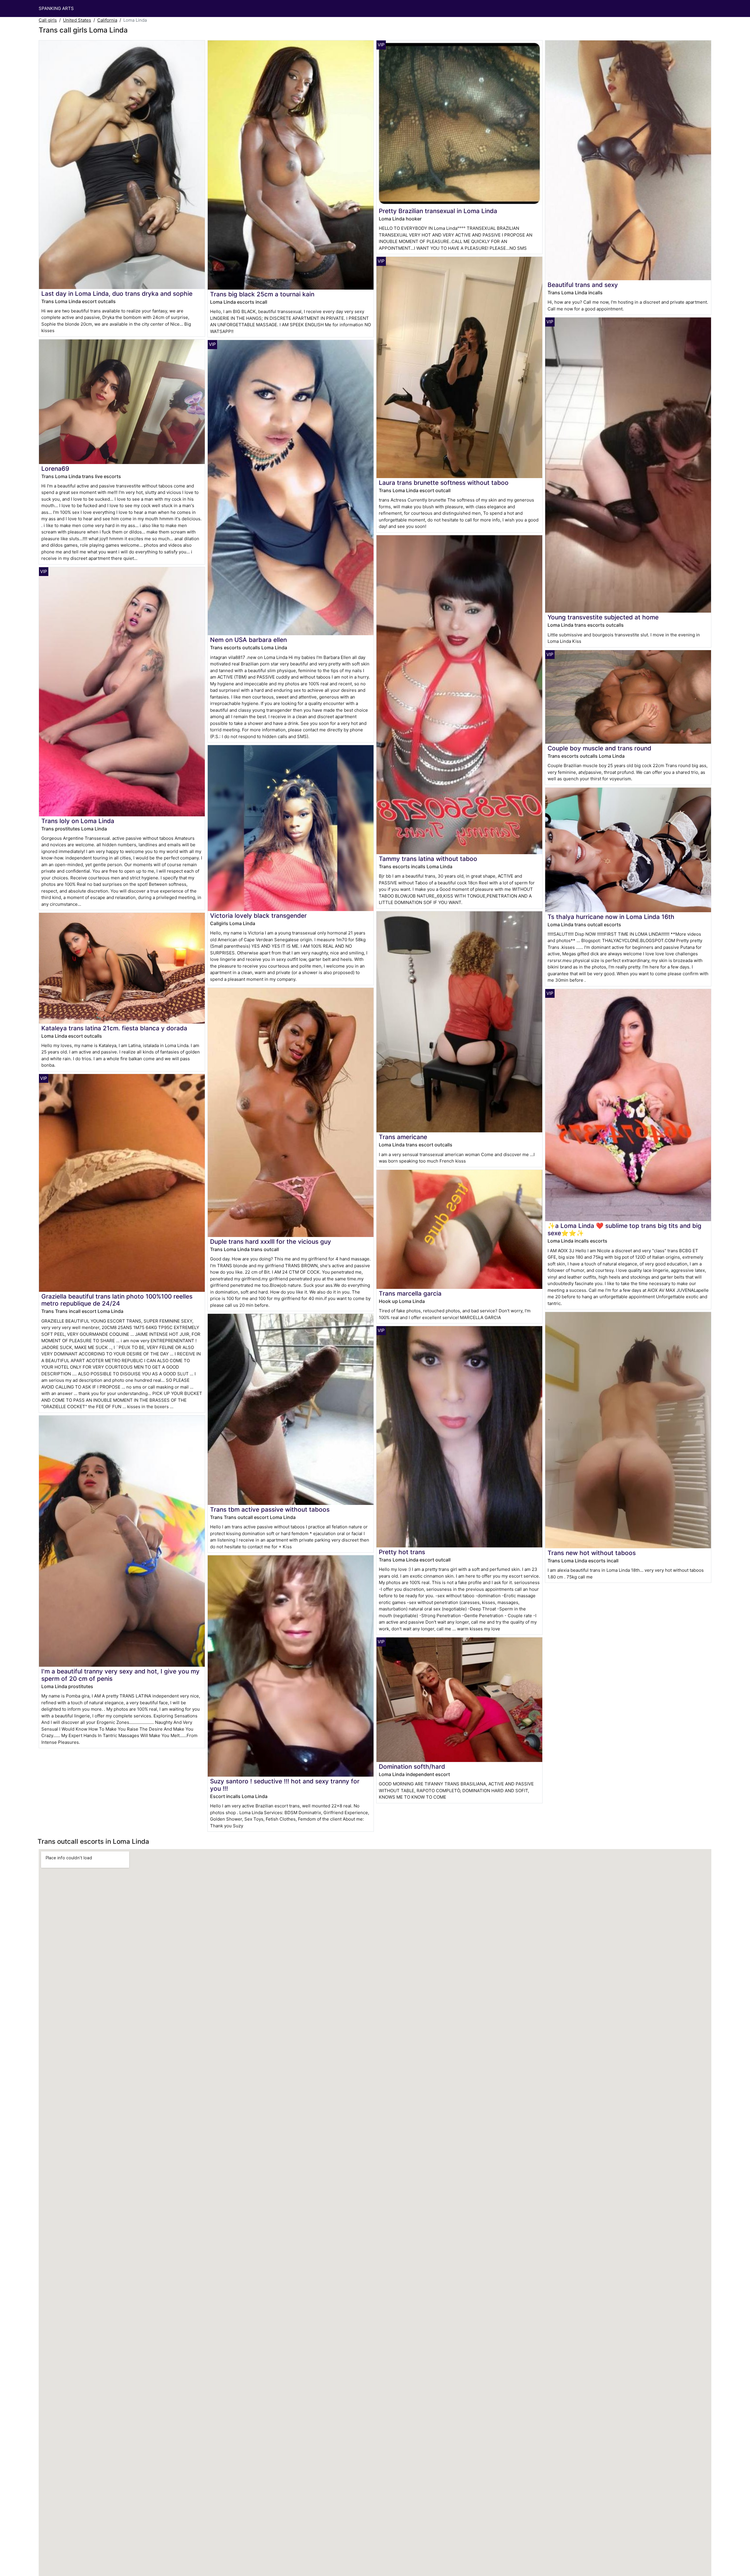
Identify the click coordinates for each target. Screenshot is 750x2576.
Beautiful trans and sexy (583, 285)
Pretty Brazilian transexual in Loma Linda (438, 211)
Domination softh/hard (412, 1767)
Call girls (48, 20)
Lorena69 (55, 469)
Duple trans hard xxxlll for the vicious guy (271, 1242)
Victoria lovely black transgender (258, 916)
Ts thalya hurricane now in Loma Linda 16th (611, 917)
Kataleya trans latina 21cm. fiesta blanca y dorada (114, 1028)
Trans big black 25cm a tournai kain (262, 294)
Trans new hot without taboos (592, 1553)
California (107, 20)
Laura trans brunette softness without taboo (444, 483)
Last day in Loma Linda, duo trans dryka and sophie (117, 294)
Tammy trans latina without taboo (428, 859)
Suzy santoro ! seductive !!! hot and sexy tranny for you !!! (285, 1785)
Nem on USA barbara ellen (248, 640)
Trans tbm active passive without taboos (270, 1509)
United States (77, 20)
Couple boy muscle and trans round (599, 748)
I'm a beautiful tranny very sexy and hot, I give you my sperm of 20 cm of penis (120, 1675)
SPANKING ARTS (56, 8)
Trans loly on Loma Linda (78, 821)
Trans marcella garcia (410, 1293)
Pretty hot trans (402, 1552)
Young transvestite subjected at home (603, 617)
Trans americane (403, 1137)
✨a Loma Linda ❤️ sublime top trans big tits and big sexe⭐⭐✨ (624, 1229)
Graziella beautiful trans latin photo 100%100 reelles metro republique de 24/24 (117, 1300)
